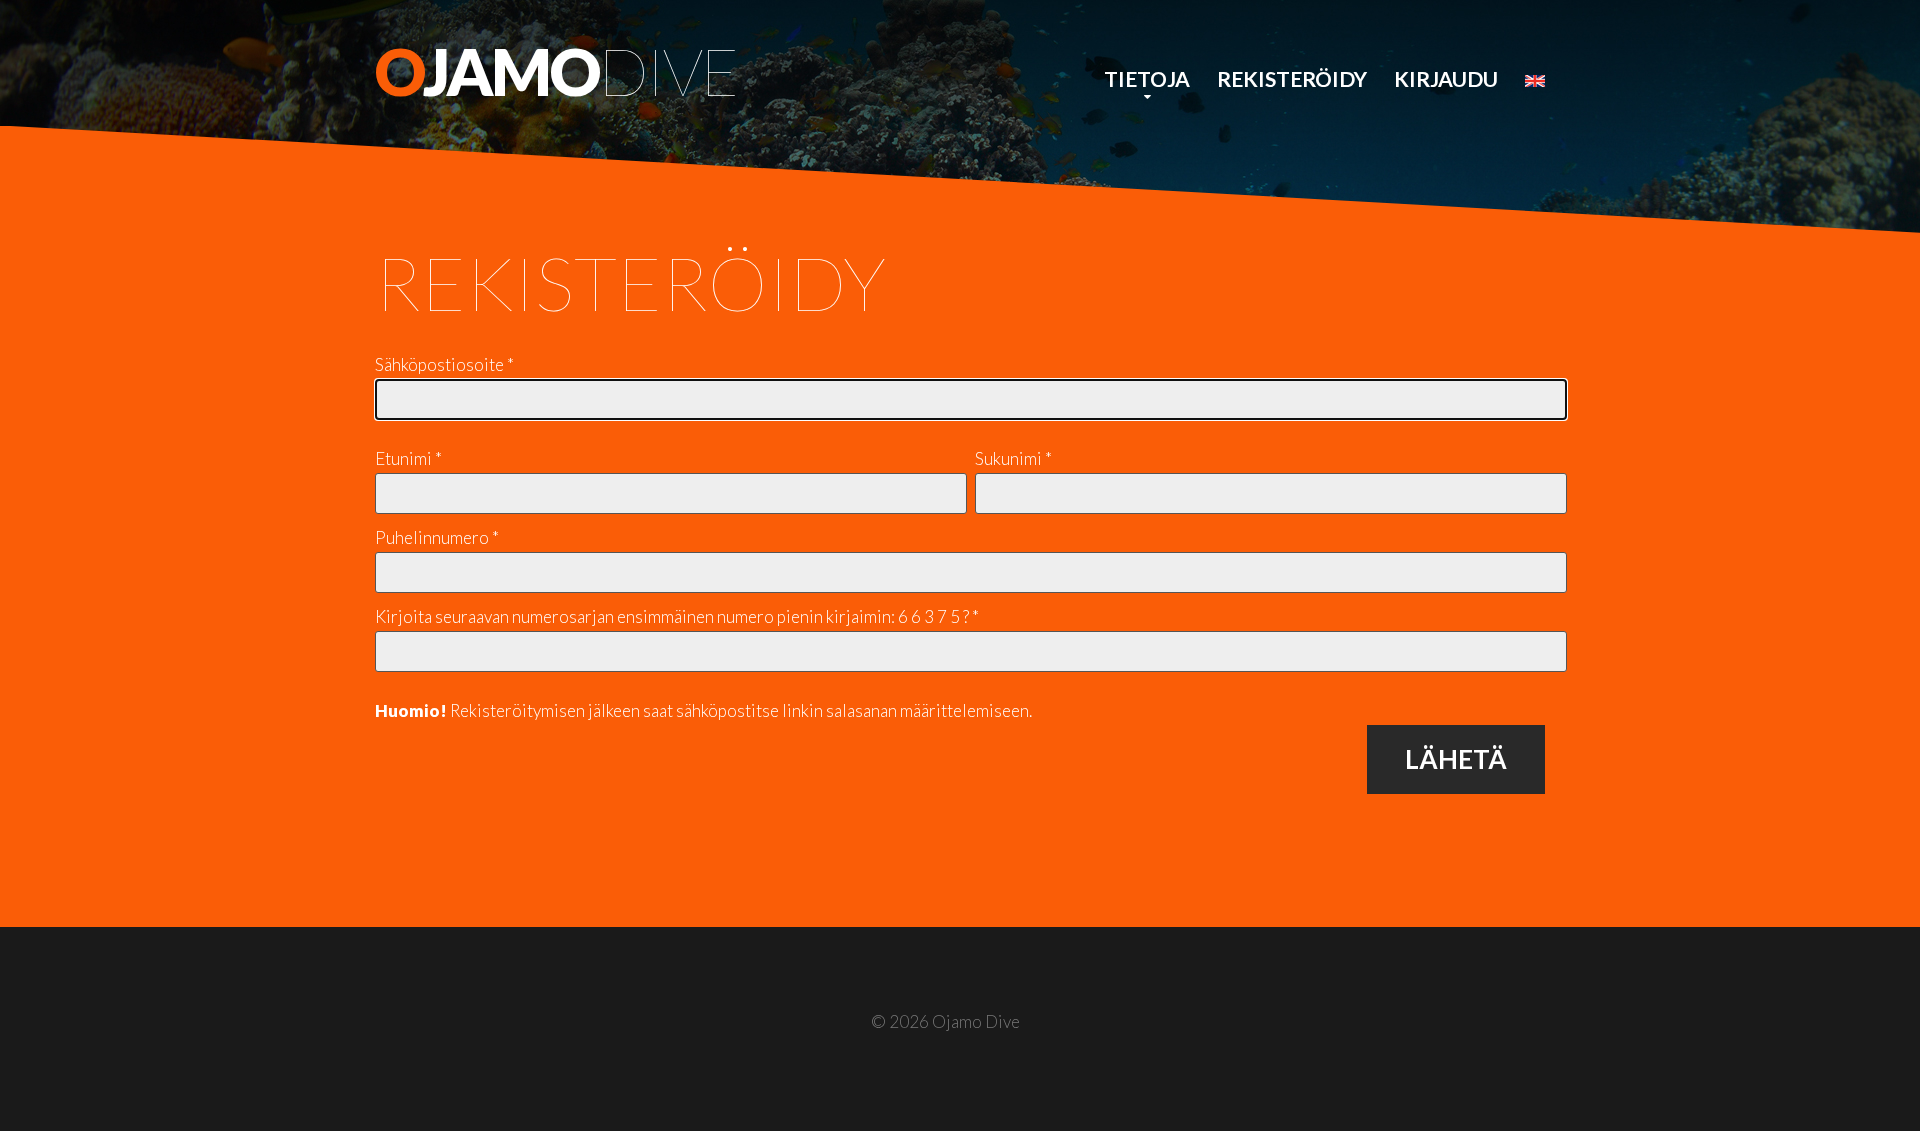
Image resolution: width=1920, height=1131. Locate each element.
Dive (556, 71)
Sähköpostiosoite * (444, 364)
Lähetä (1456, 759)
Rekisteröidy (1292, 78)
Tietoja (1147, 78)
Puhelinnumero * (437, 537)
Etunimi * (408, 458)
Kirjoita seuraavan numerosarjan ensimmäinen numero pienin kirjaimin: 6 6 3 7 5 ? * (677, 616)
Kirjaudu (1446, 78)
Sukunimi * (1013, 458)
